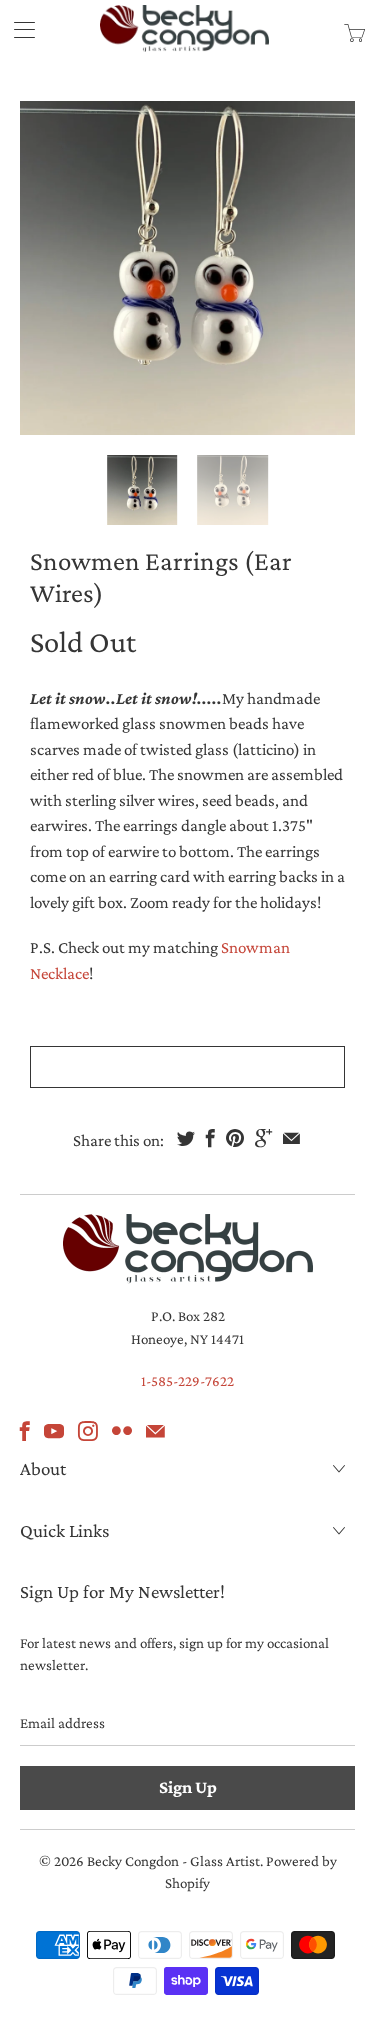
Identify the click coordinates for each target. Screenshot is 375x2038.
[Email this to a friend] (291, 1138)
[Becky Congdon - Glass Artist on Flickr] (122, 1431)
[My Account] (17, 29)
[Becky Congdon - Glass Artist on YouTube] (54, 1431)
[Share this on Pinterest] (235, 1138)
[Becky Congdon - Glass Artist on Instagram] (88, 1431)
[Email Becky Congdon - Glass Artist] (155, 1431)
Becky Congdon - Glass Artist (173, 1861)
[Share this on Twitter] (186, 1138)
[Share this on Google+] (263, 1138)
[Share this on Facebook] (210, 1138)
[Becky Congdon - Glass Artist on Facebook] (25, 1431)
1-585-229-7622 (187, 1381)
